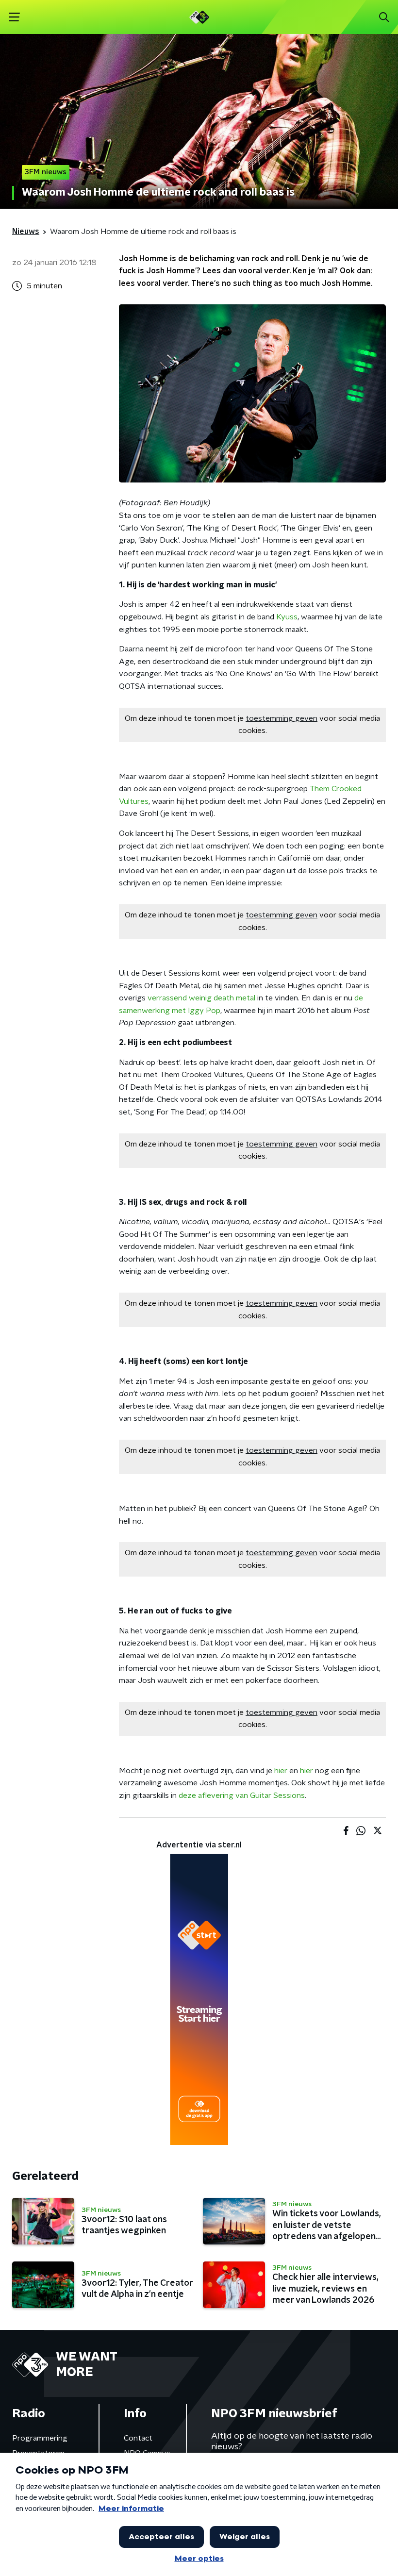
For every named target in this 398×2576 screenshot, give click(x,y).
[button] (14, 17)
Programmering (40, 2438)
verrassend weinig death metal (201, 998)
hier (281, 1771)
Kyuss (287, 617)
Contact (138, 2438)
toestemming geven (282, 718)
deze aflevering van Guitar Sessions (242, 1795)
